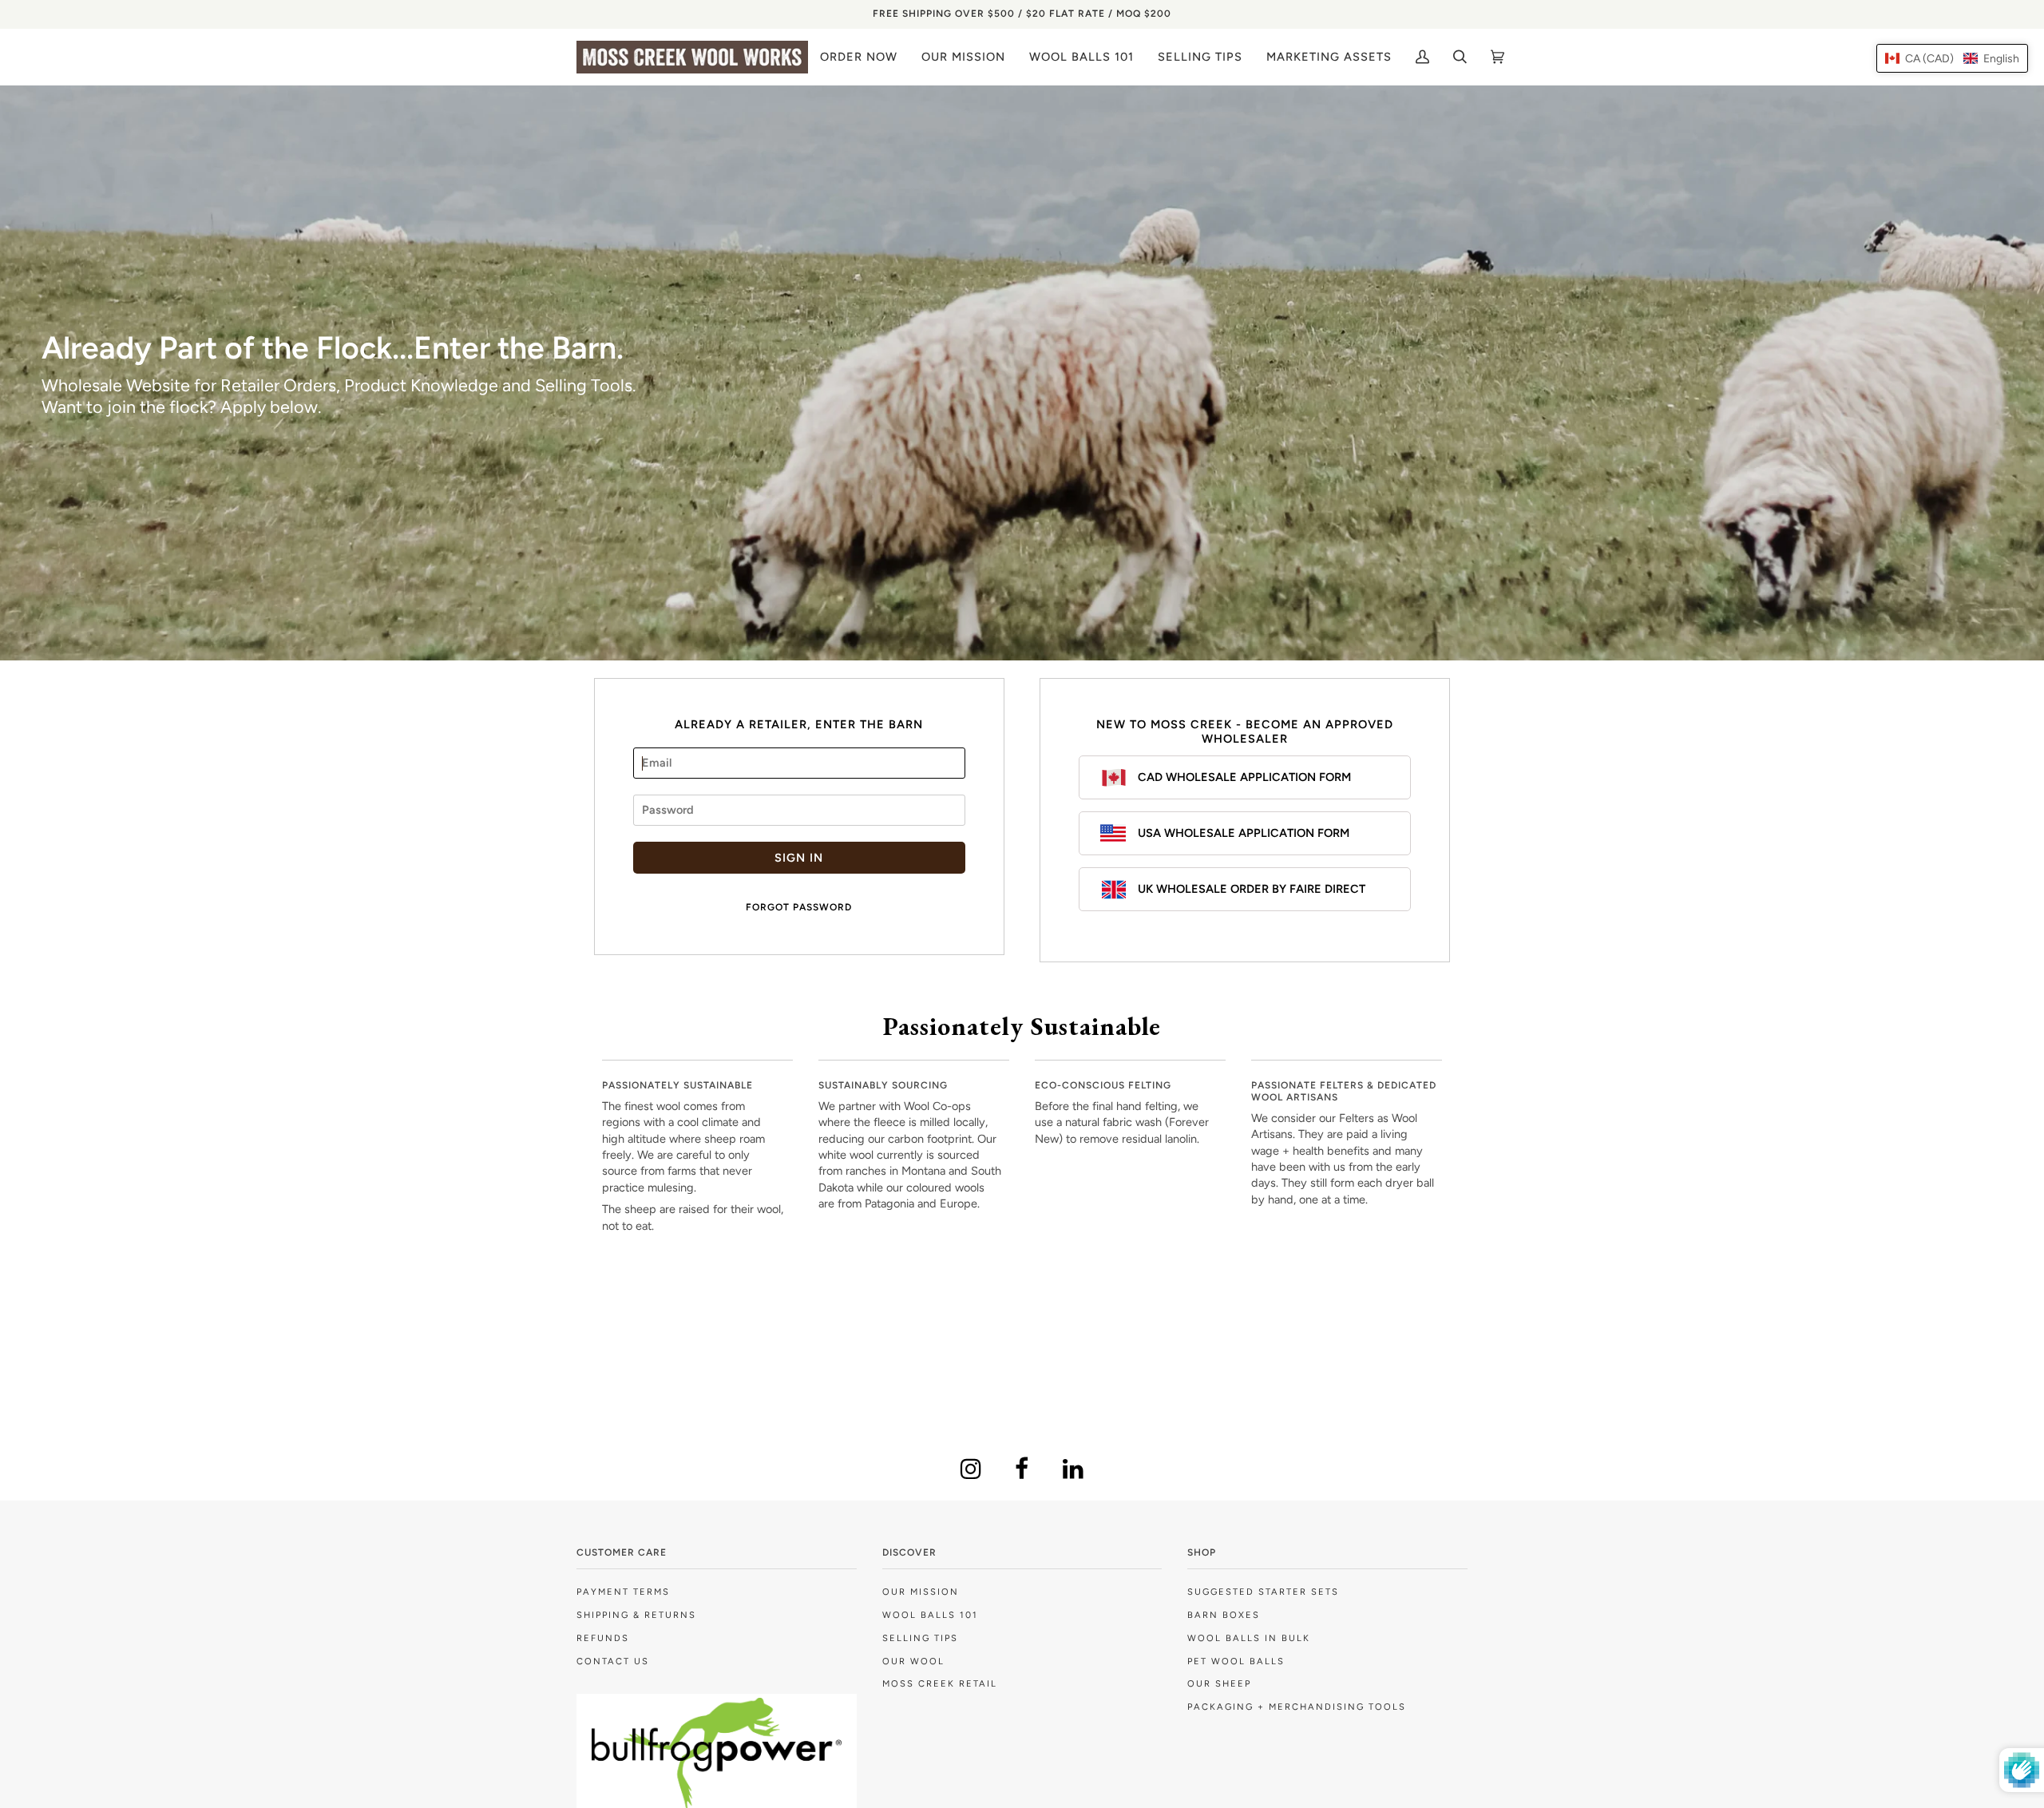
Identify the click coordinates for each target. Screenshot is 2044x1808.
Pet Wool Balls (1236, 1661)
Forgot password (799, 907)
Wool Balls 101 (930, 1615)
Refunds (603, 1638)
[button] (1952, 58)
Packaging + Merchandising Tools (1297, 1707)
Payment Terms (623, 1592)
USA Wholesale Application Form (1244, 833)
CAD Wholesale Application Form (1244, 777)
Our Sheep (1219, 1683)
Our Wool (913, 1661)
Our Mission (921, 1592)
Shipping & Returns (636, 1615)
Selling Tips (920, 1638)
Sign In (799, 858)
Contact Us (613, 1661)
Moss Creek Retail (940, 1683)
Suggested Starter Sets (1263, 1592)
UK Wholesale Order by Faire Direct (1252, 889)
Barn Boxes (1224, 1615)
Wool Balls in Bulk (1249, 1638)
